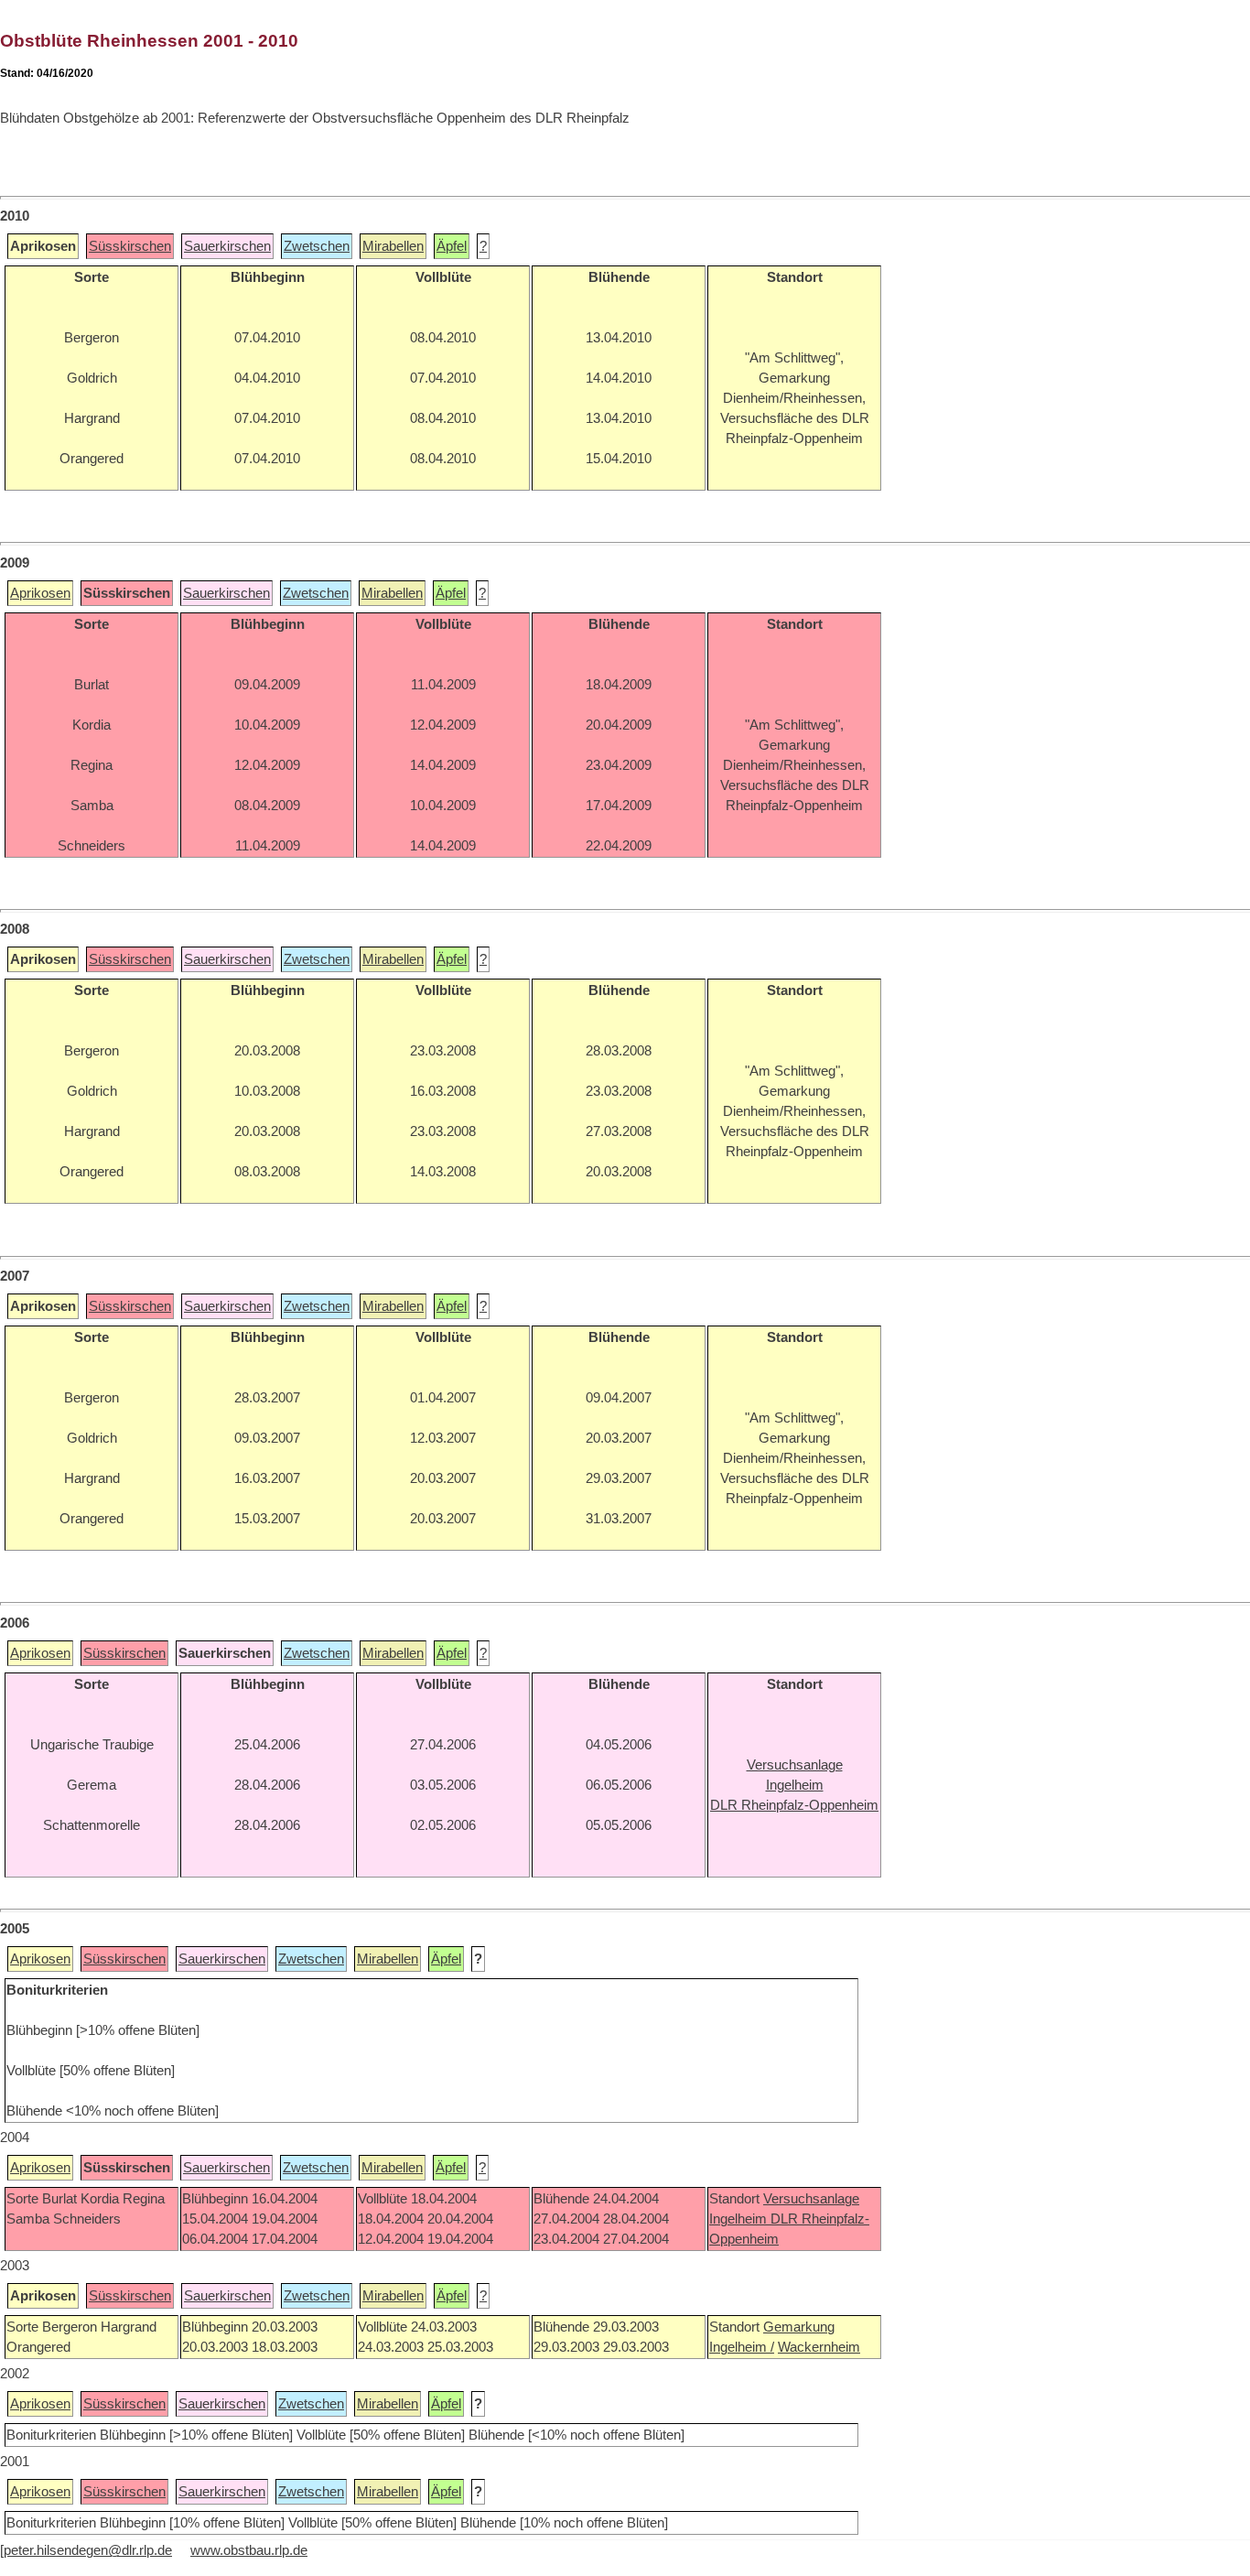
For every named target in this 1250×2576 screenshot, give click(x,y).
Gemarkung (799, 2327)
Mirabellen (393, 246)
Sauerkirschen (227, 246)
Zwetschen (317, 246)
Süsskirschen (130, 246)
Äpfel (452, 246)
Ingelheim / (742, 2347)
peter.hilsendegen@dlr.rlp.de (88, 2550)
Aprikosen (40, 593)
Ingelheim (740, 2219)
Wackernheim (819, 2347)
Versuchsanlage (811, 2199)
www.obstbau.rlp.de (249, 2550)
